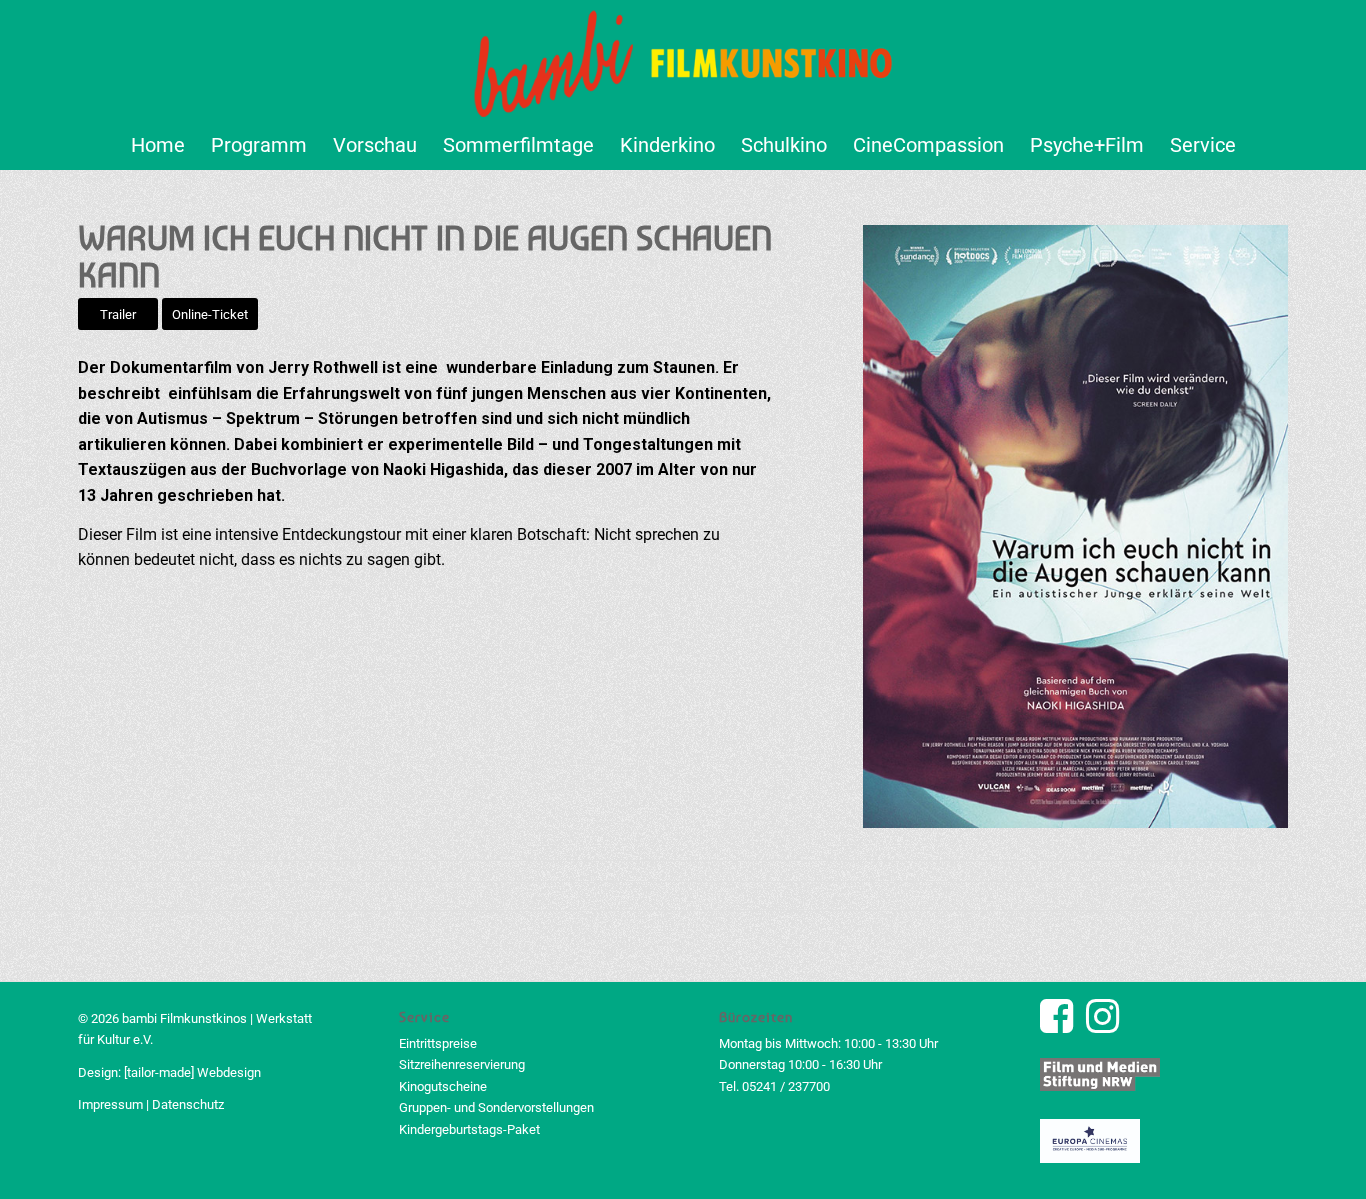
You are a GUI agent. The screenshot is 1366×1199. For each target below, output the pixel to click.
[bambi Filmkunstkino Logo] (683, 60)
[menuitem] (158, 145)
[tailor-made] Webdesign (192, 1072)
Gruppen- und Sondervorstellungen (496, 1107)
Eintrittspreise (438, 1043)
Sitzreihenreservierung (462, 1064)
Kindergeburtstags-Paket (469, 1129)
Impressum (110, 1104)
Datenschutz (188, 1104)
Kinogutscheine (443, 1086)
